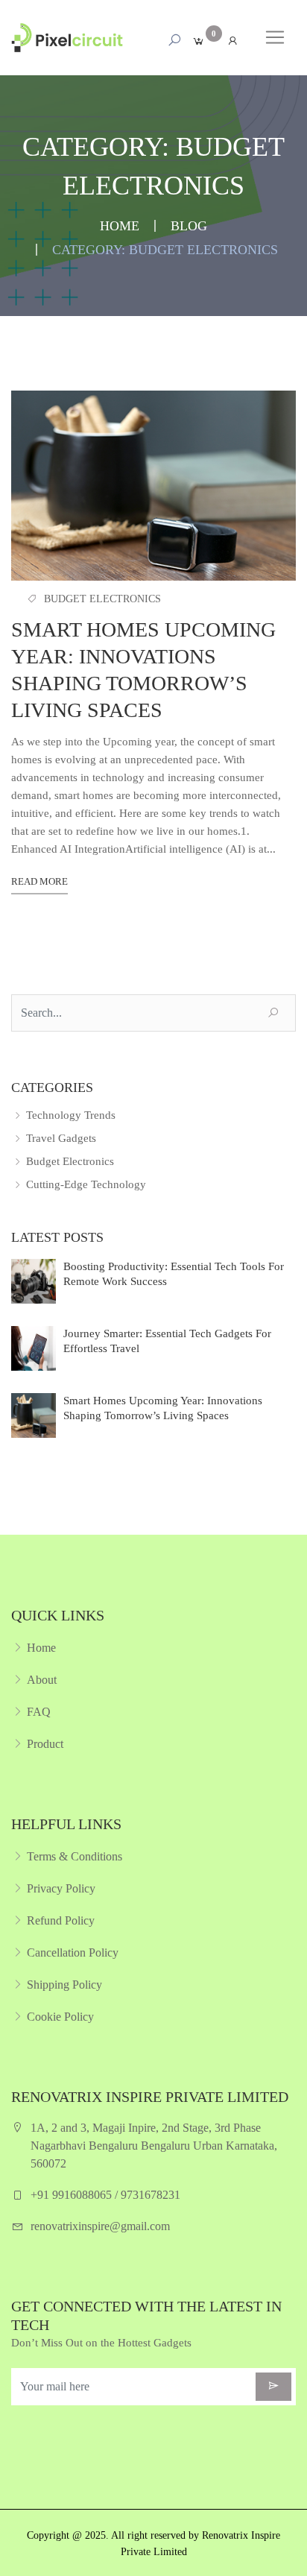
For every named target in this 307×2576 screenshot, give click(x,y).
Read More (39, 881)
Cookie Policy (60, 2017)
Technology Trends (69, 1115)
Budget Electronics (102, 599)
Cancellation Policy (73, 1952)
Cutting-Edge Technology (85, 1184)
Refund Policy (61, 1920)
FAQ (39, 1712)
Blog (189, 226)
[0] (198, 41)
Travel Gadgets (60, 1138)
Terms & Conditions (75, 1856)
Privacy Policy (61, 1888)
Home (120, 226)
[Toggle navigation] (275, 37)
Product (45, 1744)
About (42, 1680)
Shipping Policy (64, 1985)
